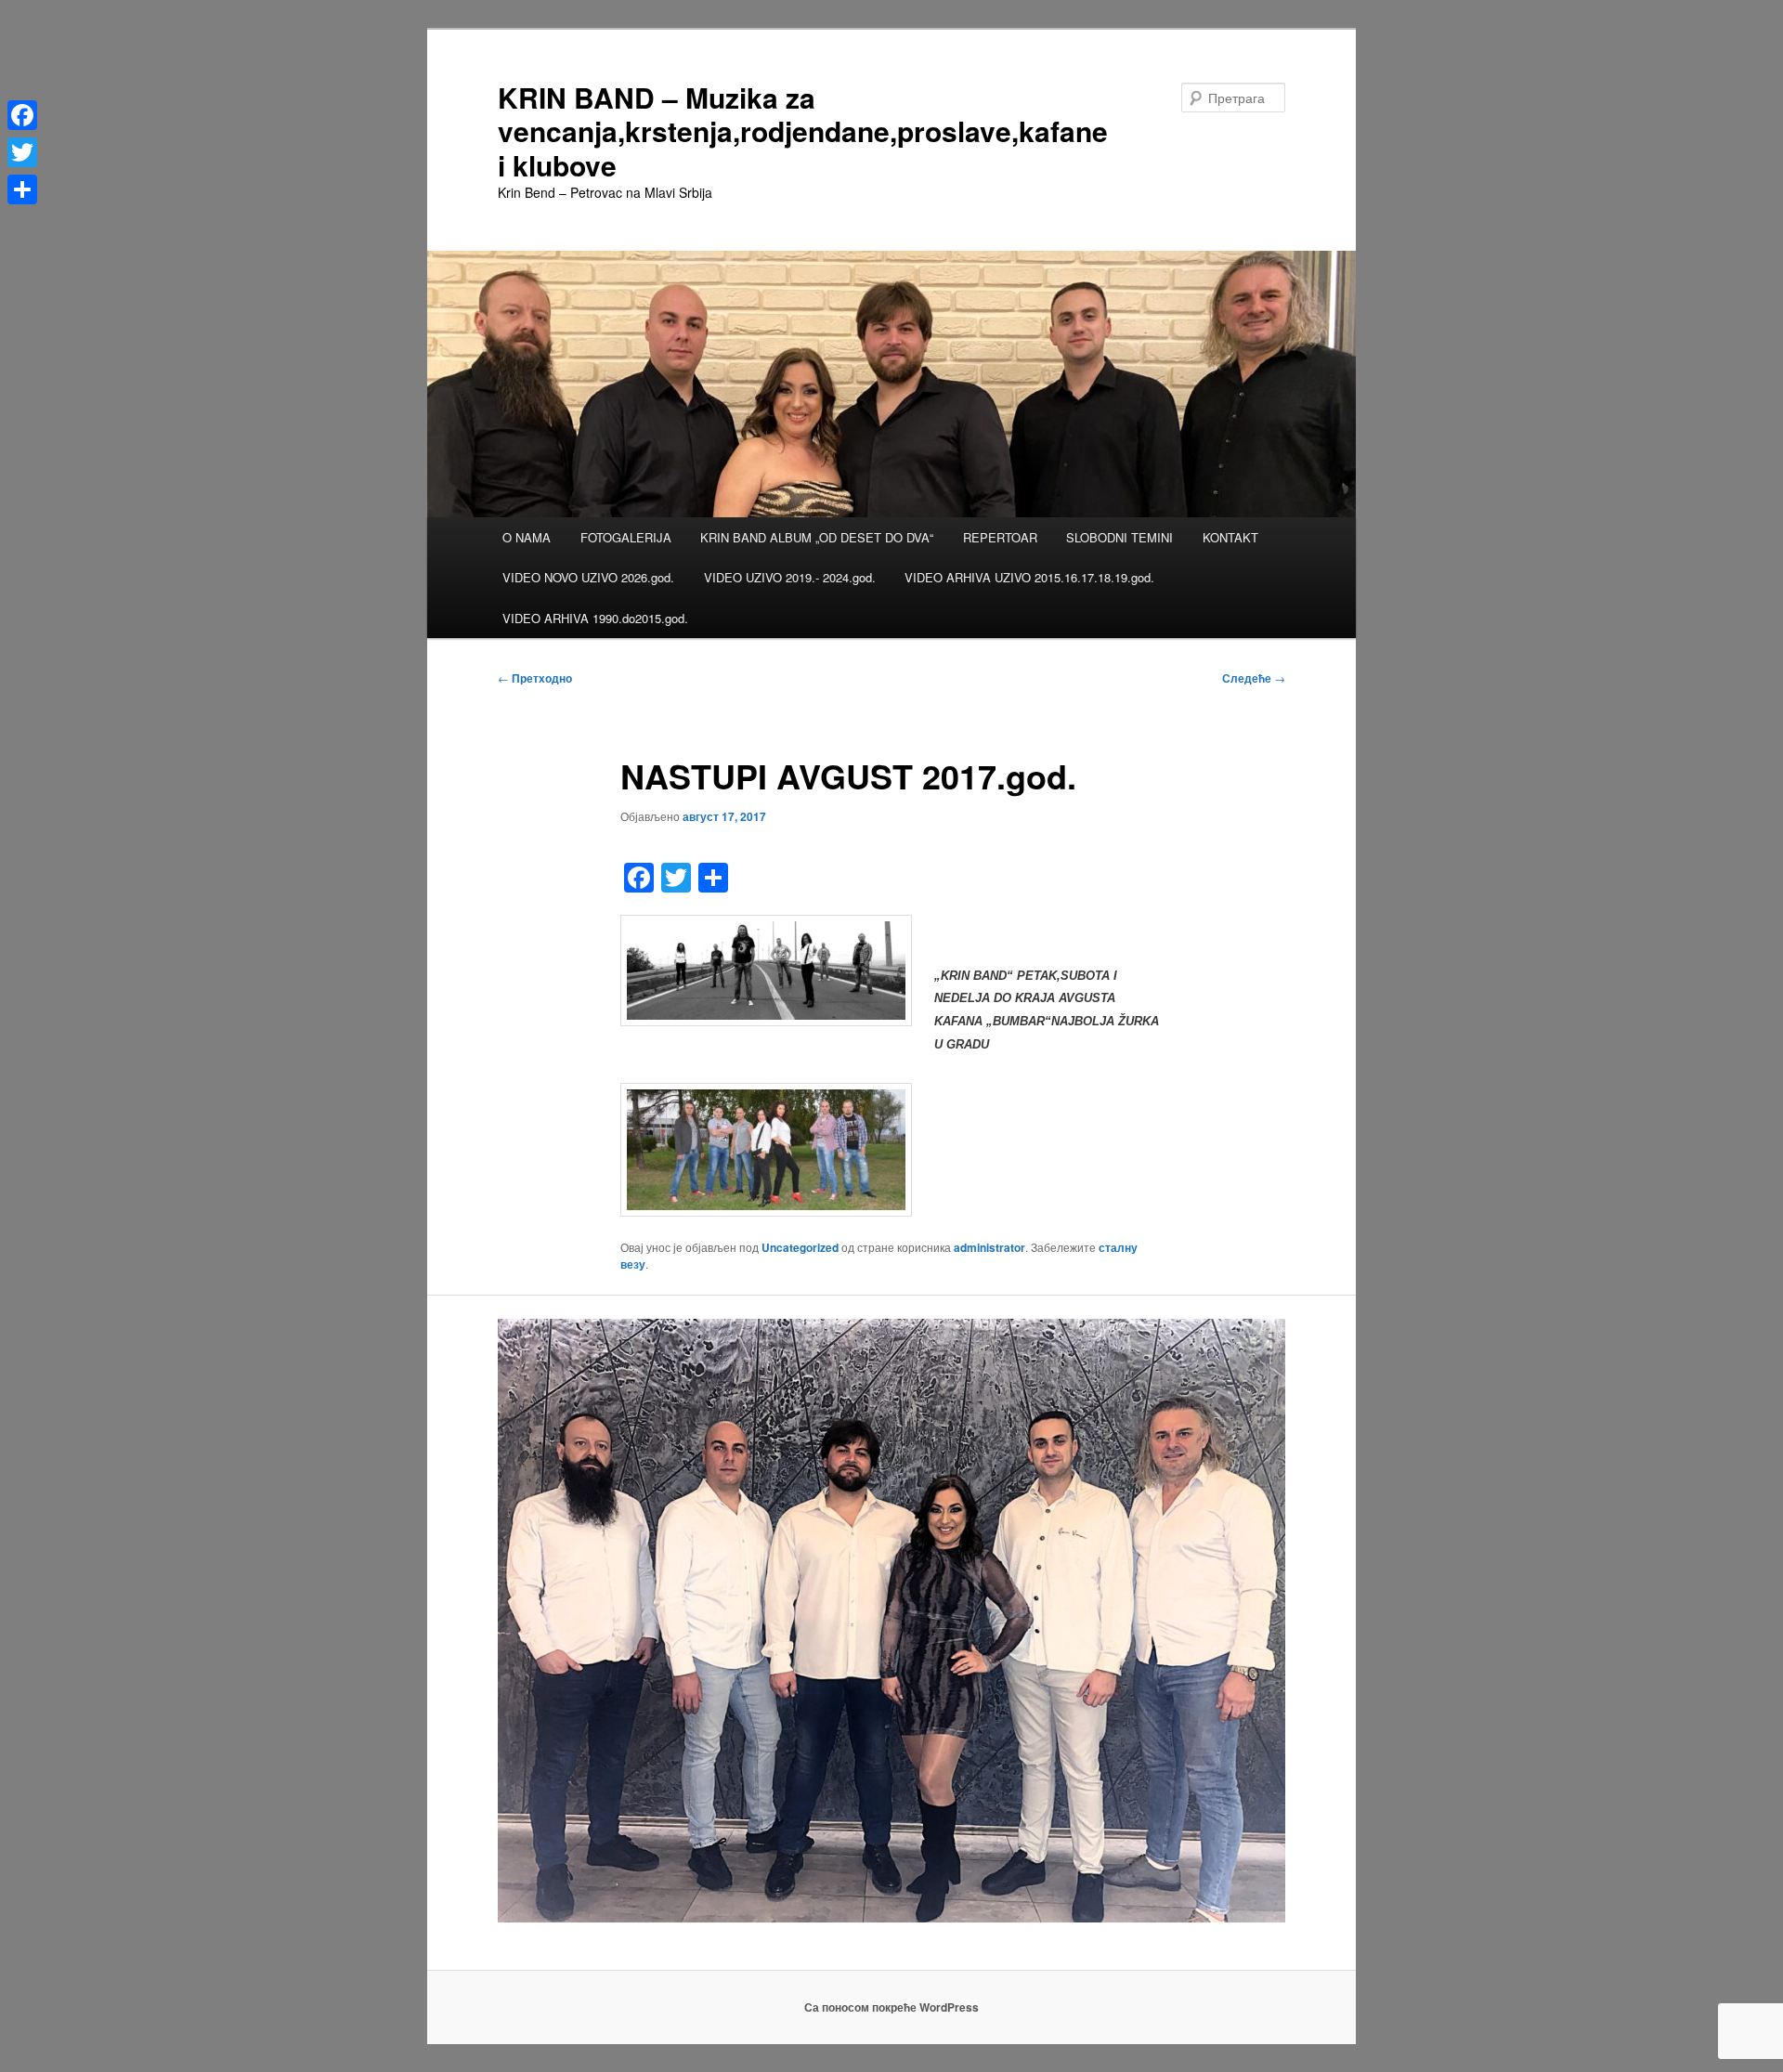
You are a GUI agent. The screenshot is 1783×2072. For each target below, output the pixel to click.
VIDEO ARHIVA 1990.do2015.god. (595, 618)
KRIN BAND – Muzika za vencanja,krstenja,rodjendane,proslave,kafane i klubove (803, 131)
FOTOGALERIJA (626, 537)
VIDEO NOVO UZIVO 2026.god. (588, 577)
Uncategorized (800, 1247)
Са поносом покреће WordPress (891, 2007)
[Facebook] (22, 115)
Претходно (535, 678)
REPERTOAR (1000, 537)
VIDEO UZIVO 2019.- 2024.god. (790, 577)
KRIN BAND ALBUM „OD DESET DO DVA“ (817, 537)
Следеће (1254, 678)
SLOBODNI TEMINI (1119, 537)
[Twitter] (22, 152)
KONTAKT (1230, 537)
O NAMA (527, 537)
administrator (989, 1247)
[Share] (22, 189)
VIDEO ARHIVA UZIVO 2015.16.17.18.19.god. (1029, 577)
